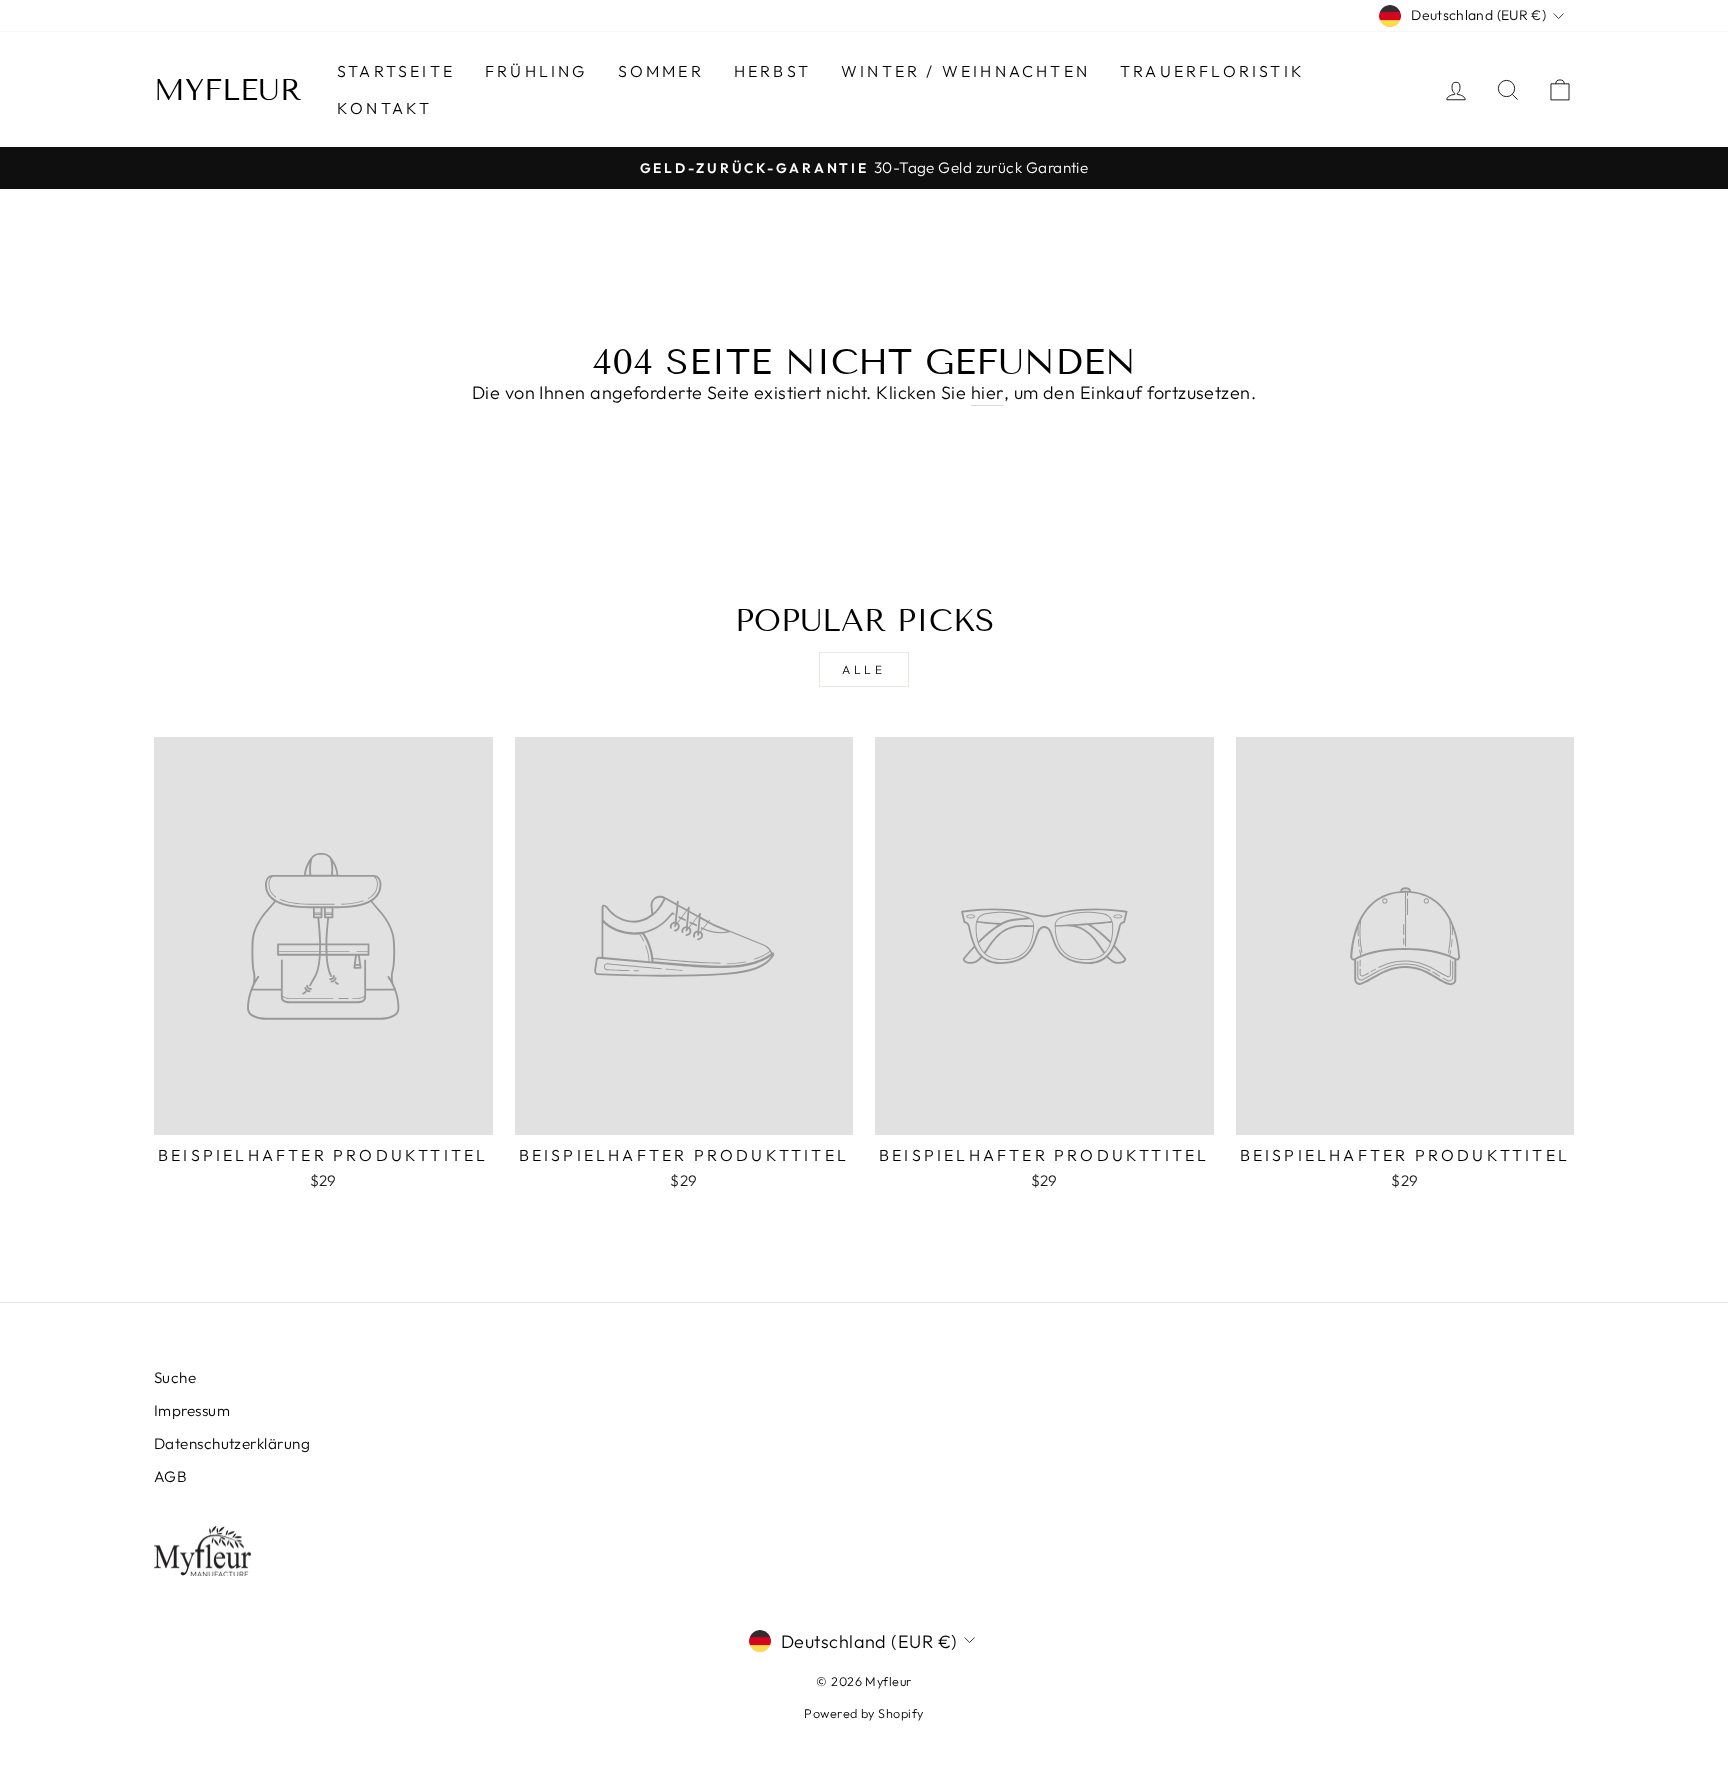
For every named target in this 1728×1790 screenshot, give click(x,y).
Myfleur (228, 90)
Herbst (772, 71)
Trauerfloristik (1212, 71)
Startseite (396, 71)
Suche (175, 1377)
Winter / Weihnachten (965, 71)
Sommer (661, 71)
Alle (863, 669)
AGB (170, 1476)
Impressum (192, 1410)
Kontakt (384, 108)
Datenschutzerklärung (232, 1443)
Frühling (536, 71)
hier (987, 392)
